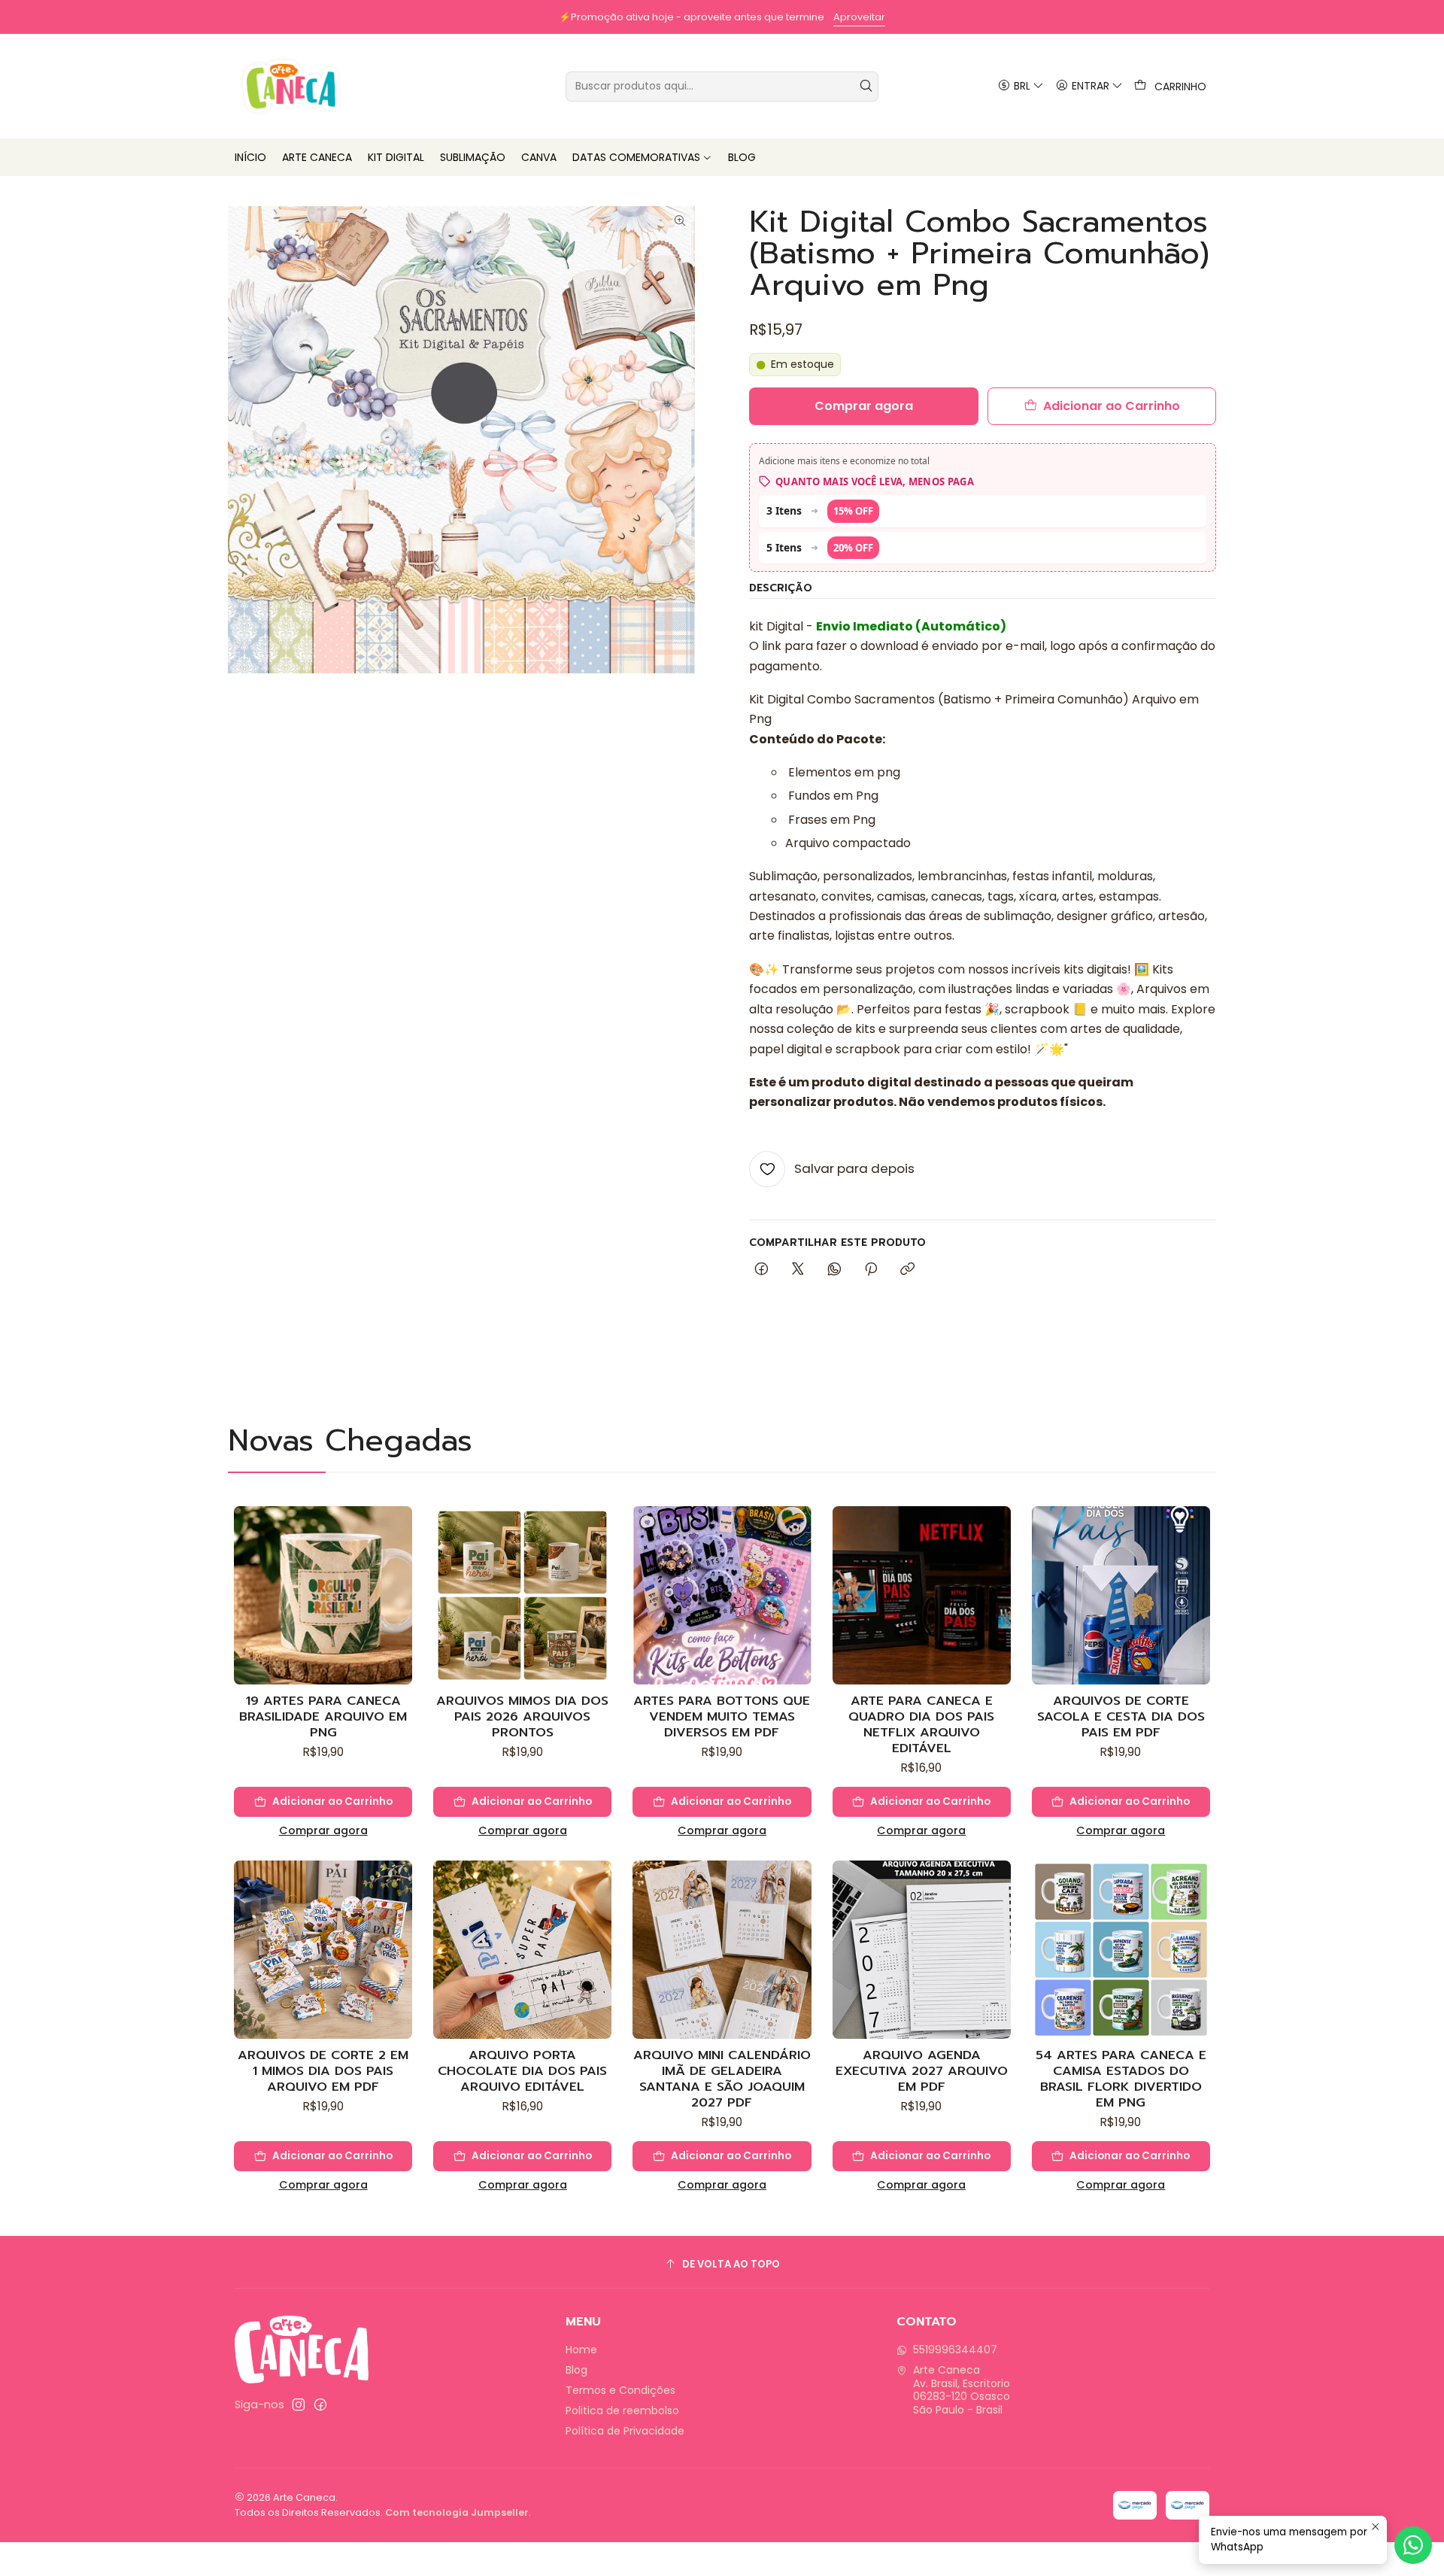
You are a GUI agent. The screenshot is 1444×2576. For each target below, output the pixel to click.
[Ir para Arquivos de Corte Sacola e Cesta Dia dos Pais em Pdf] (1121, 1595)
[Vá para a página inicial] (291, 86)
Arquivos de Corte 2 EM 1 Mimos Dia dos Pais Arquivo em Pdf (323, 2071)
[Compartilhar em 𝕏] (798, 1270)
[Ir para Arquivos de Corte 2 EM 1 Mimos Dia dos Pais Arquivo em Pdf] (323, 1950)
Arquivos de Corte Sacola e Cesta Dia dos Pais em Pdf (1121, 1716)
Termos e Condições (620, 2390)
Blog (576, 2370)
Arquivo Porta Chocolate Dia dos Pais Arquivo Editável (522, 2071)
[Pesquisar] (866, 87)
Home (581, 2350)
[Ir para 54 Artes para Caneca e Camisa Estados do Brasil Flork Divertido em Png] (1121, 1950)
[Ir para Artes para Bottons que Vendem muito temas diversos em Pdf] (722, 1595)
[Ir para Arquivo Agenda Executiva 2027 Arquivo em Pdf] (922, 1950)
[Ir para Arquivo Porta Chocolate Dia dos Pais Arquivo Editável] (522, 1950)
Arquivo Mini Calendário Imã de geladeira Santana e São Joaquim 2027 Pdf (722, 2079)
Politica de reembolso (622, 2410)
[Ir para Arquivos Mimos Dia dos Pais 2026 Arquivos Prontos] (522, 1595)
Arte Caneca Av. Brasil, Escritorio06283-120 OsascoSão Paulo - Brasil (962, 2390)
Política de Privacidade (625, 2431)
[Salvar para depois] (400, 1575)
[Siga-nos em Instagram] (299, 2404)
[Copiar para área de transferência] (907, 1270)
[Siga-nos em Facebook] (320, 2404)
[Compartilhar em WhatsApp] (834, 1270)
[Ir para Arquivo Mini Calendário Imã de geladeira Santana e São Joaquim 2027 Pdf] (722, 1950)
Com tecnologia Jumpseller (457, 2512)
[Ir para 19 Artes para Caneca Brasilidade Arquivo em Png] (323, 1595)
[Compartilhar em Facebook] (761, 1270)
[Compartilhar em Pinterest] (871, 1270)
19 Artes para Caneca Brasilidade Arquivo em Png (323, 1716)
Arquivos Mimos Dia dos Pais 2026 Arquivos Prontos (522, 1716)
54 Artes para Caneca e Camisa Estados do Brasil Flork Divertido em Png (1121, 2079)
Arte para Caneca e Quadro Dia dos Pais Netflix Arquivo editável (921, 1724)
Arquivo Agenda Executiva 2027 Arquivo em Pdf (922, 2071)
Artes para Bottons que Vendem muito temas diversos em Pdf (722, 1716)
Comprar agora (323, 1830)
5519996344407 (955, 2350)
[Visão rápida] (400, 1611)
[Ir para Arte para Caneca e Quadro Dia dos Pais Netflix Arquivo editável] (922, 1595)
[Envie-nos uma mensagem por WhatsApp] (1413, 2545)
